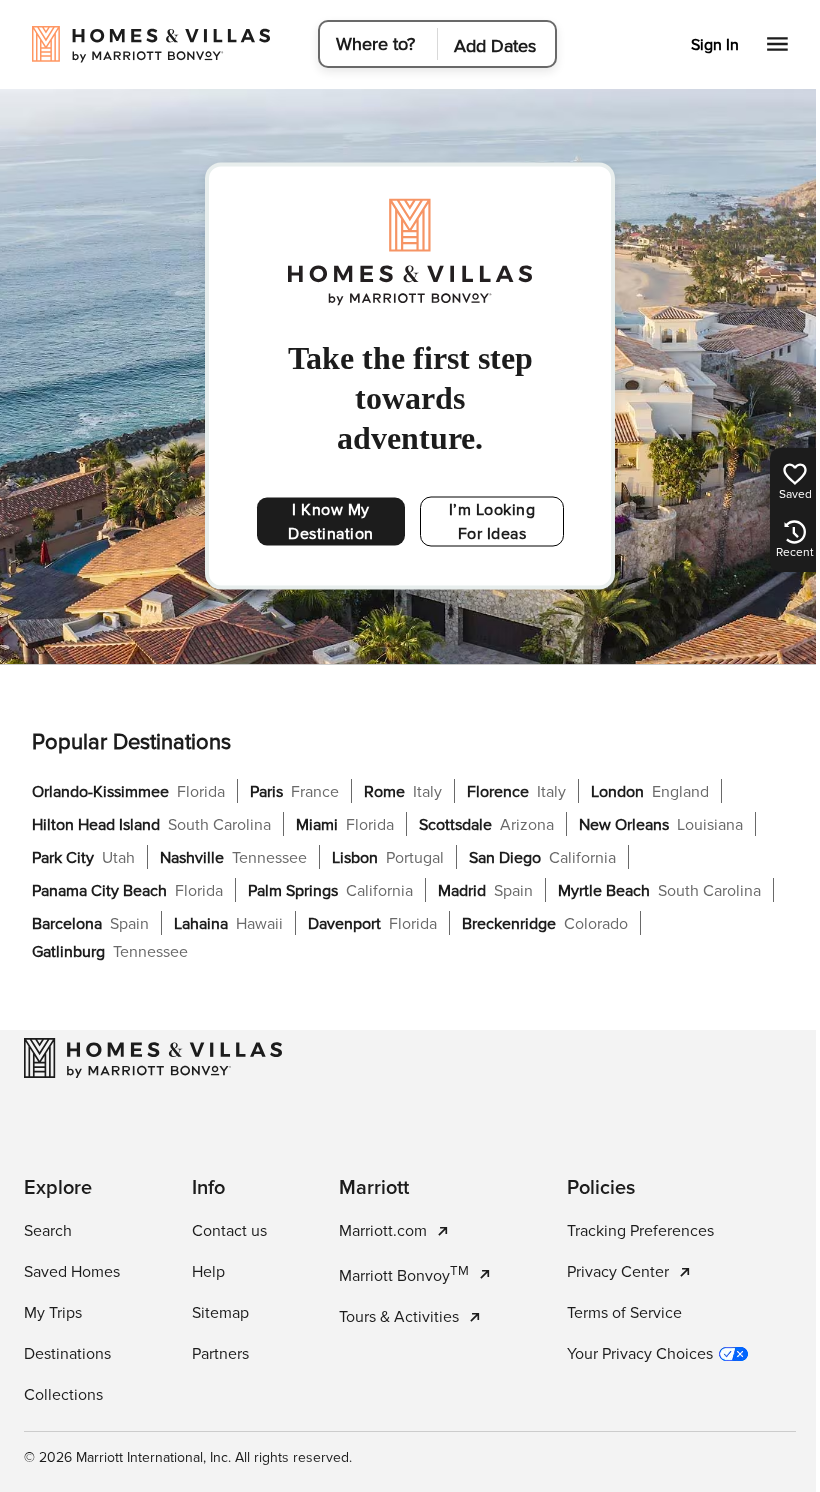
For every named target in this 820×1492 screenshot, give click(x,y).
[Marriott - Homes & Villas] (153, 1058)
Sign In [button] (715, 45)
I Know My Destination (331, 522)
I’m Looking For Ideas (492, 522)
